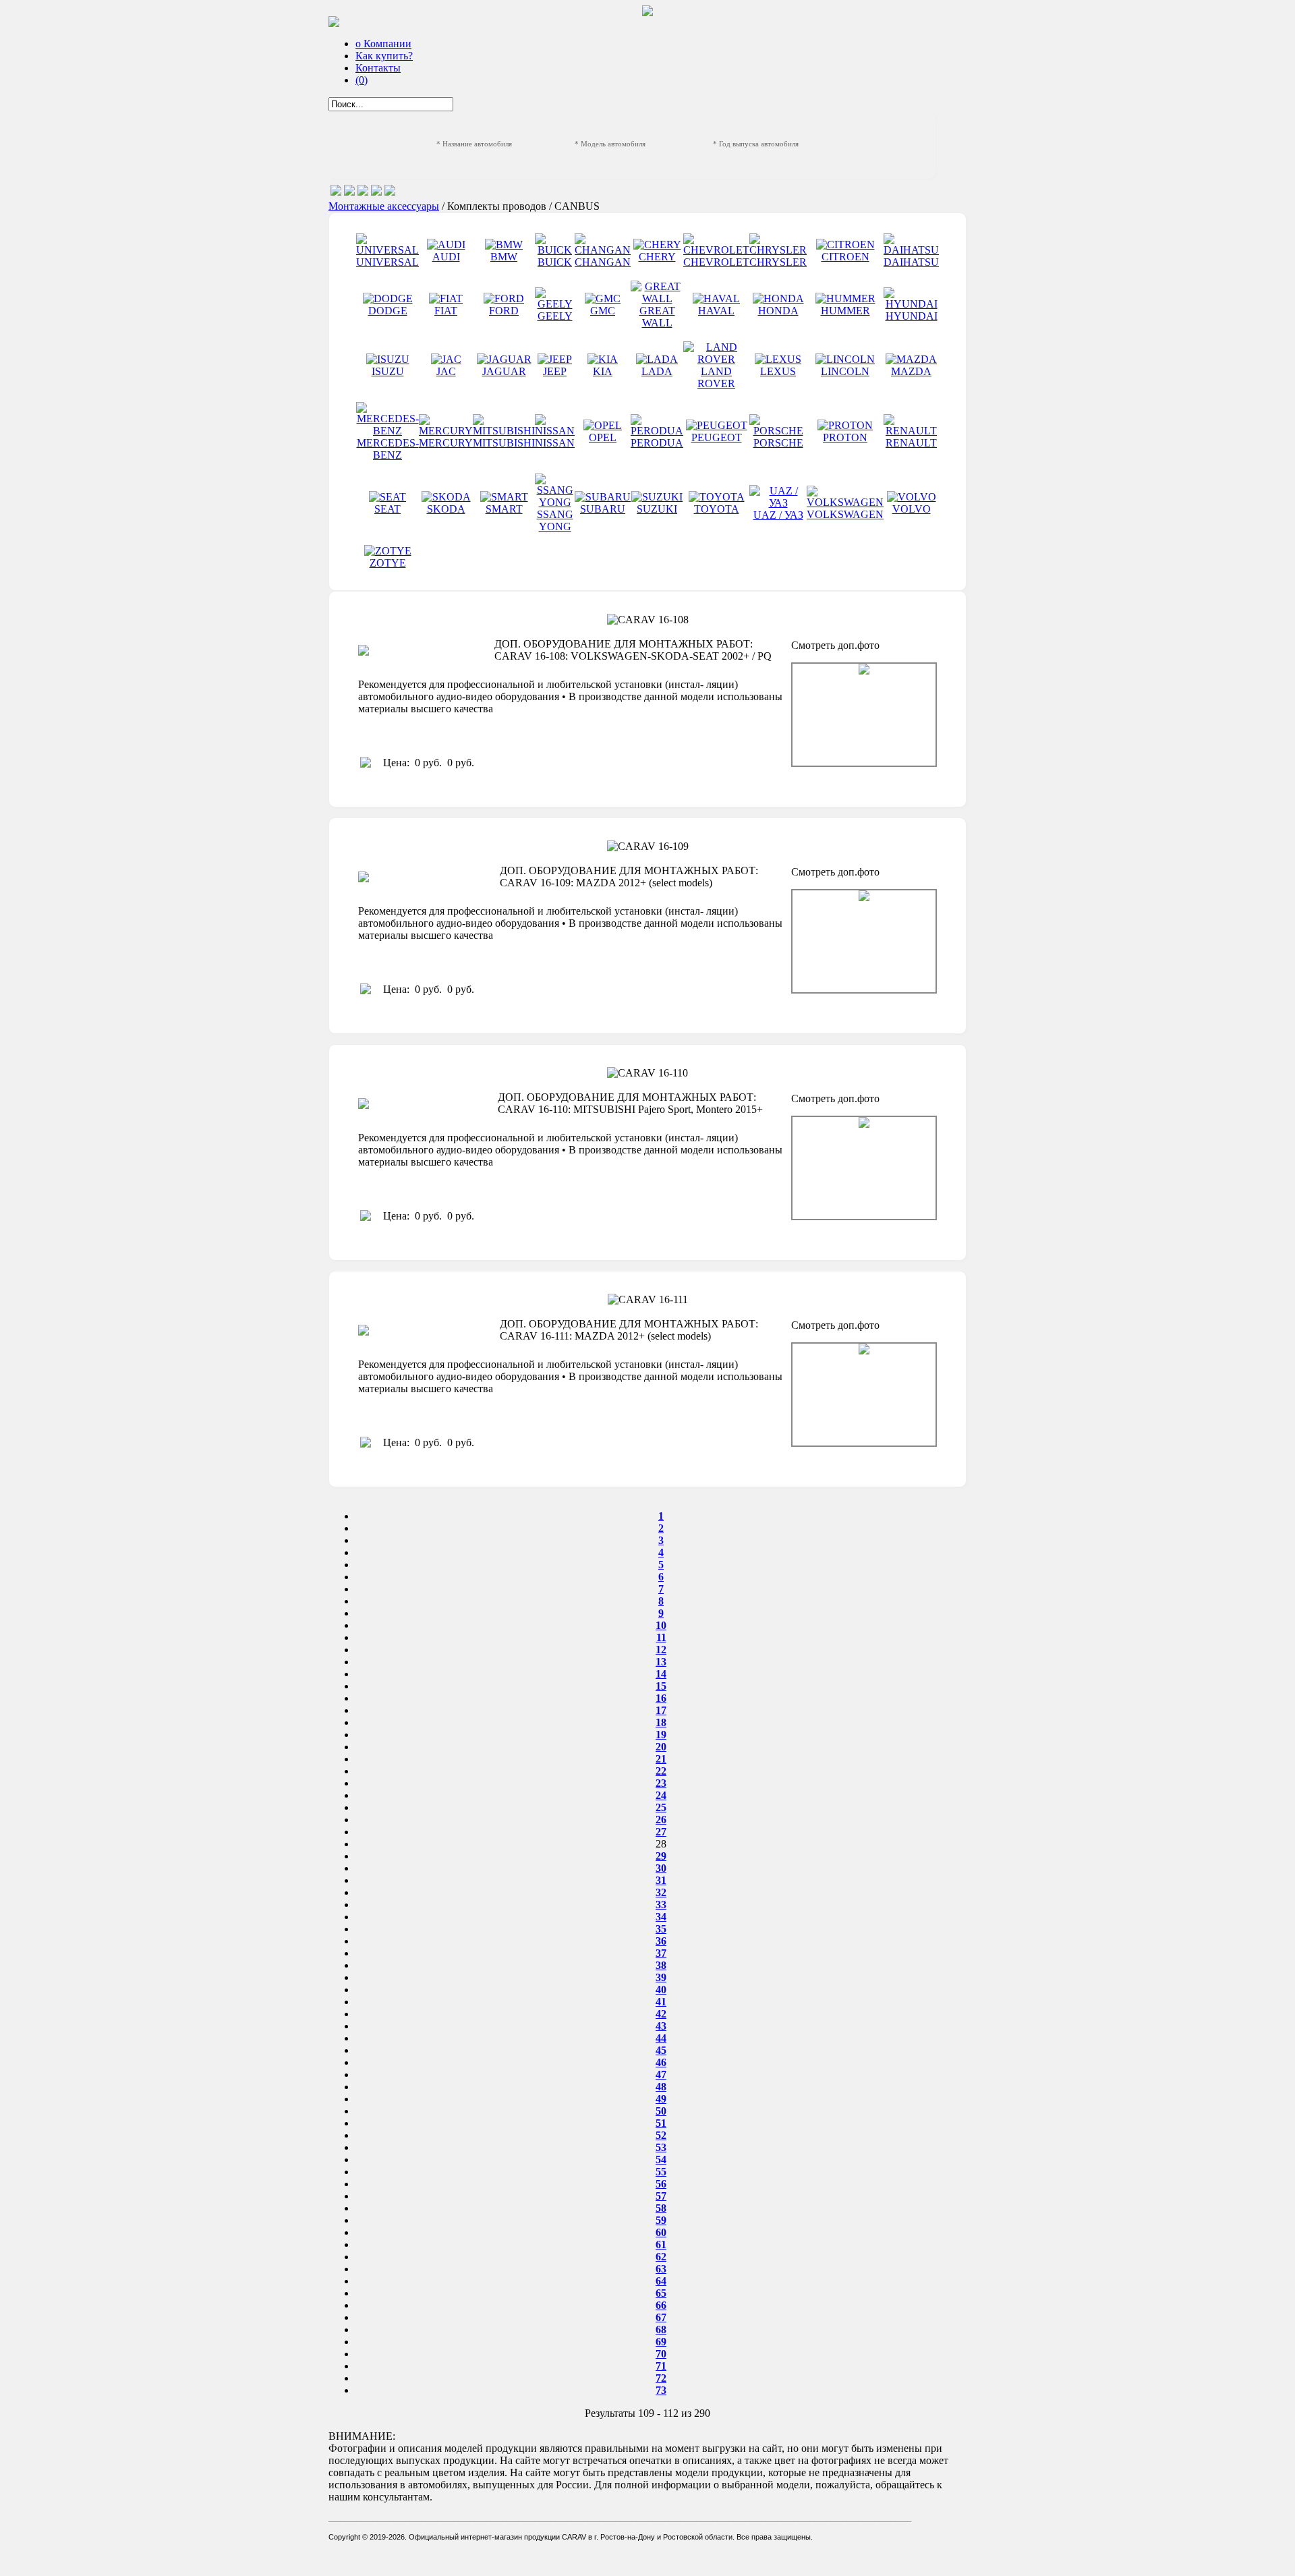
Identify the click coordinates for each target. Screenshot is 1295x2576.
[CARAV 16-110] (864, 1168)
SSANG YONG (555, 520)
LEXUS (778, 371)
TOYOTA (717, 509)
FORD (504, 311)
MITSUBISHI (504, 443)
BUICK (555, 262)
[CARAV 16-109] (864, 941)
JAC (446, 371)
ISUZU (388, 371)
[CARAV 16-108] (864, 715)
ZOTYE (388, 563)
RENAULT (911, 443)
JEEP (555, 371)
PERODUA (657, 443)
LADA (657, 371)
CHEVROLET (716, 262)
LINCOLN (845, 371)
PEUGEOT (717, 437)
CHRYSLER (778, 262)
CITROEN (845, 257)
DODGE (388, 311)
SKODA (446, 509)
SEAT (387, 509)
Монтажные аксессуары (384, 206)
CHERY (657, 257)
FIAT (446, 311)
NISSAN (555, 443)
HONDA (778, 311)
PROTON (845, 437)
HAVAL (716, 311)
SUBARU (603, 509)
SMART (504, 509)
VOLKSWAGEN (845, 514)
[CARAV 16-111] (864, 1395)
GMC (603, 311)
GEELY (555, 316)
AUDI (446, 257)
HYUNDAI (912, 316)
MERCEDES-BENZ (388, 449)
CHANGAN (603, 262)
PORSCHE (778, 443)
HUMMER (845, 311)
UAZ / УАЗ (778, 515)
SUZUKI (657, 509)
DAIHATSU (911, 262)
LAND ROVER (716, 377)
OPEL (603, 437)
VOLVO (912, 509)
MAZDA (911, 371)
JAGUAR (504, 371)
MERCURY (446, 443)
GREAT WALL (657, 317)
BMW (504, 257)
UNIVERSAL (387, 262)
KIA (603, 371)
